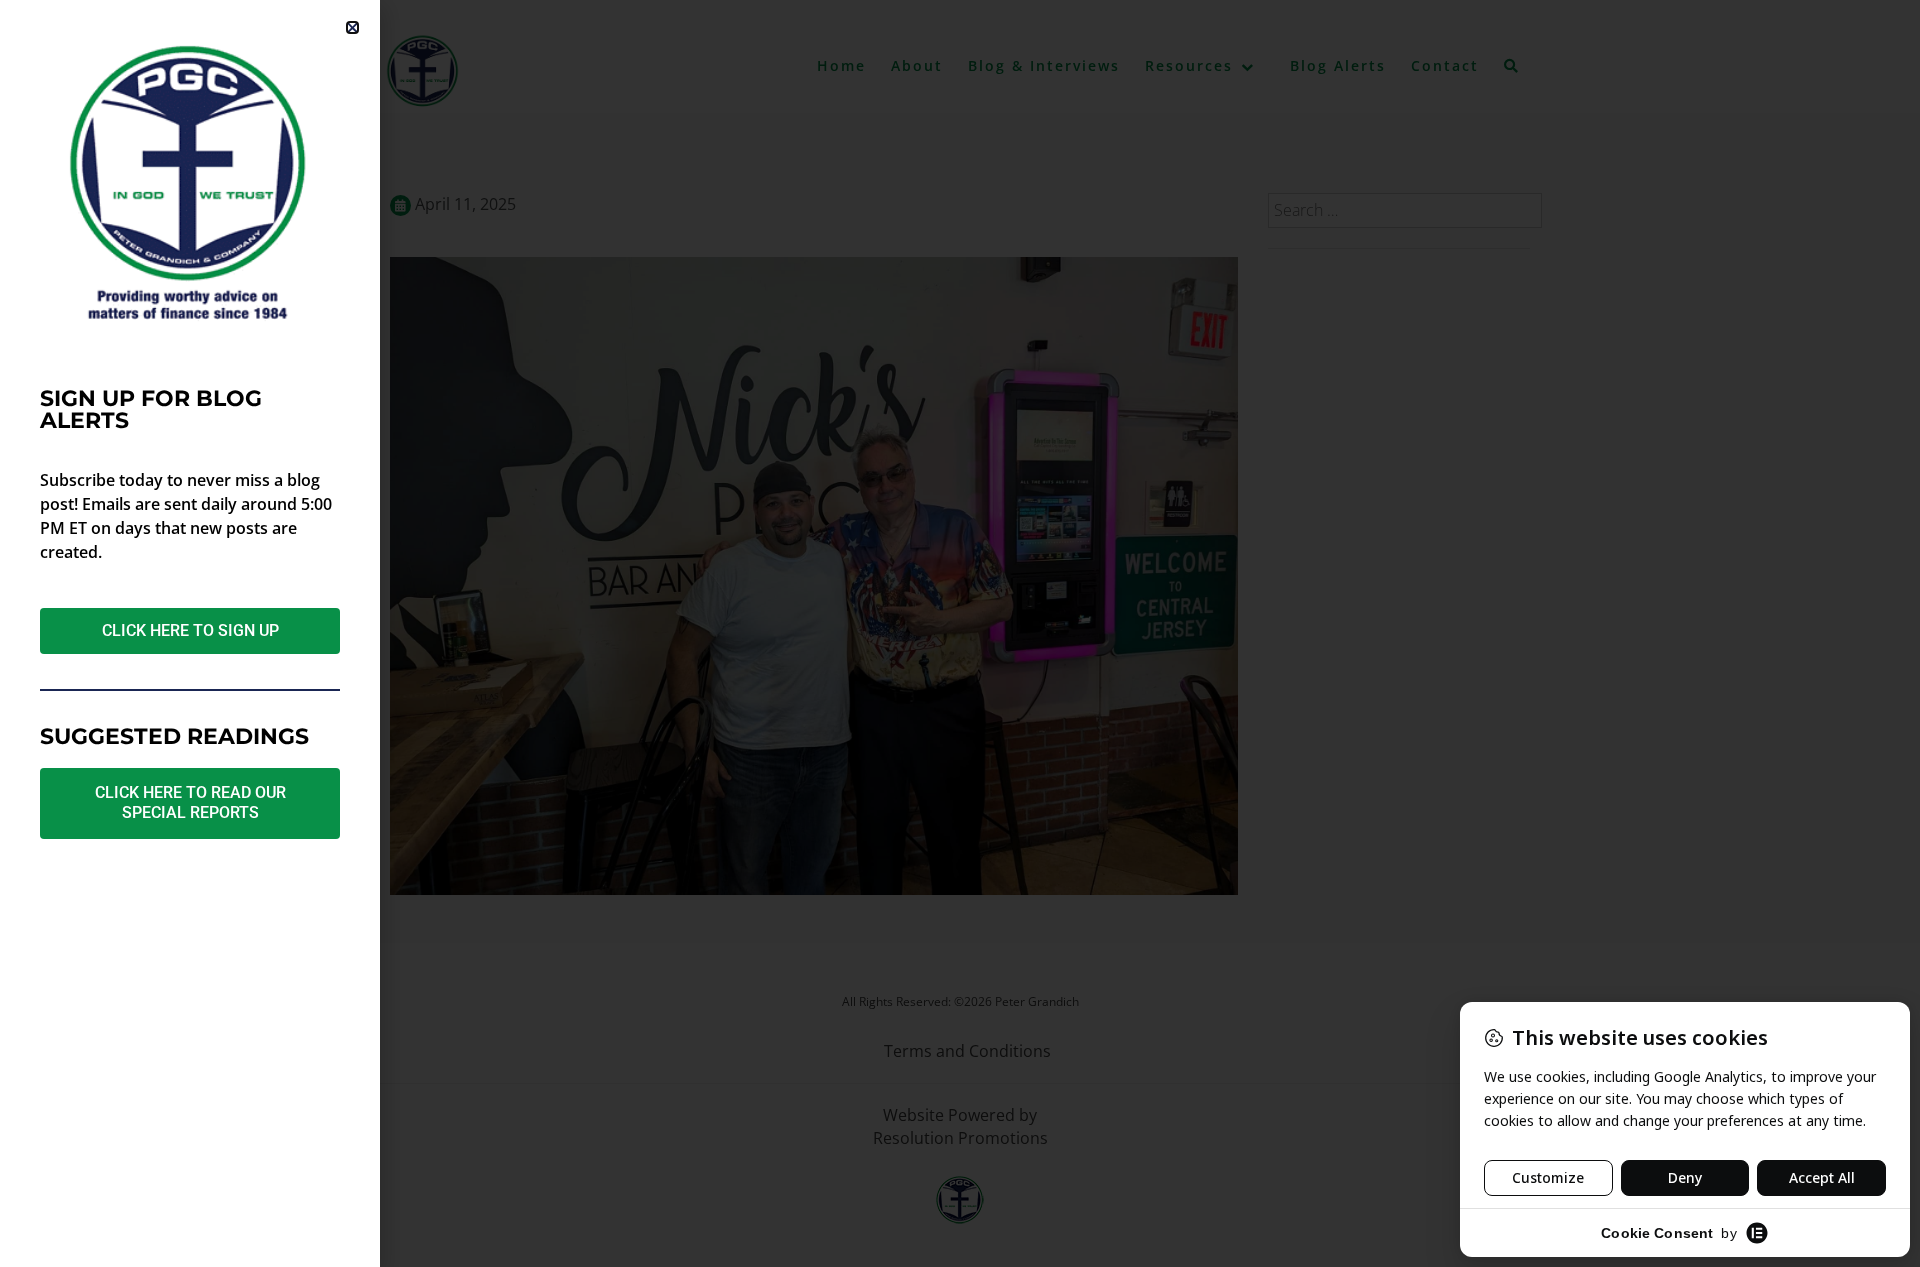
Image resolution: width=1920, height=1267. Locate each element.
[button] (352, 27)
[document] (960, 633)
